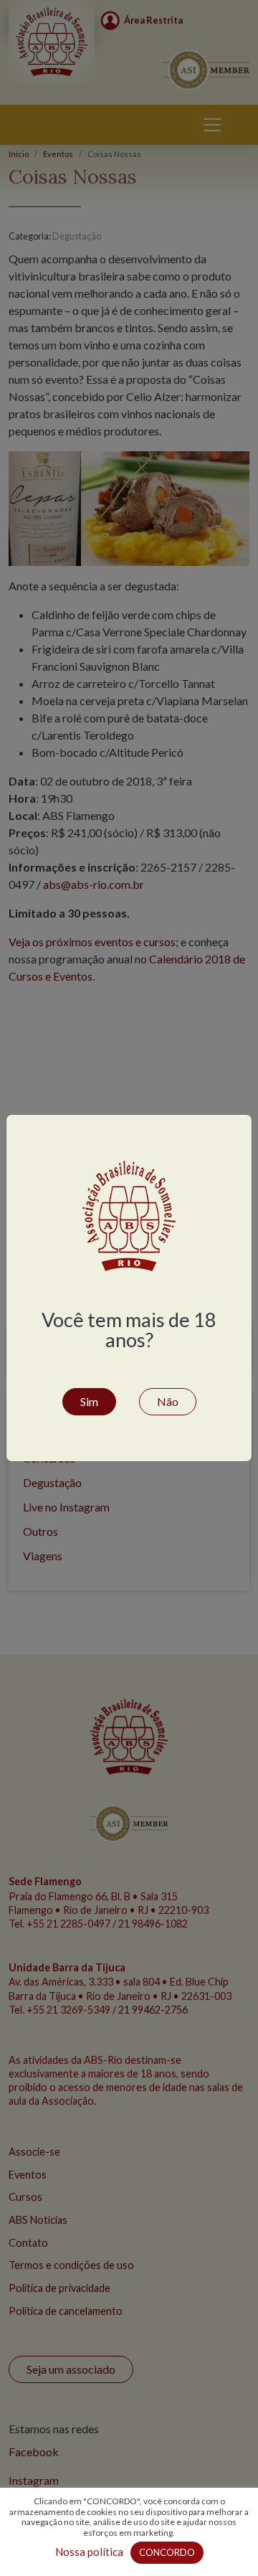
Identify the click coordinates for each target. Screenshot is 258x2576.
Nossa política (89, 2552)
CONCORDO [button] (167, 2552)
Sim (89, 1401)
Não (168, 1401)
